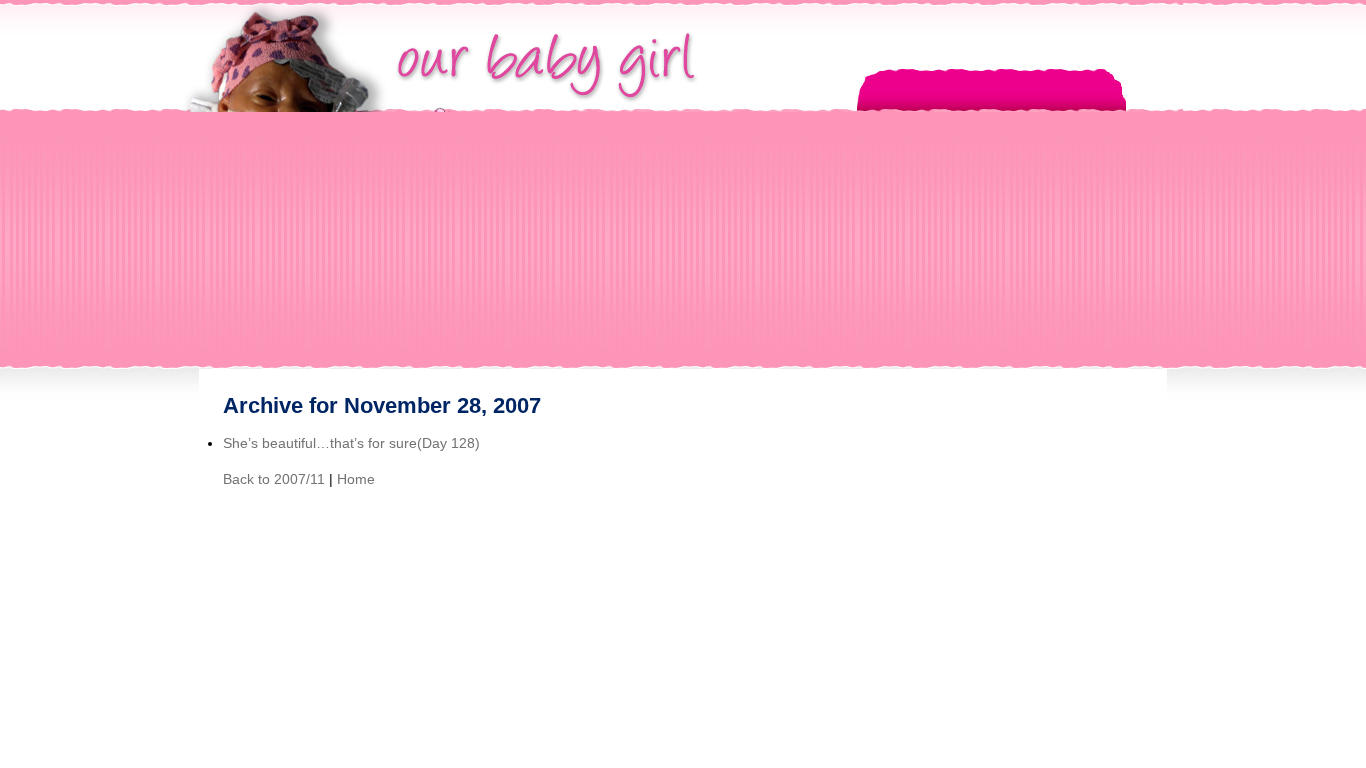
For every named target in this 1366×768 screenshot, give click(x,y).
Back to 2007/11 (274, 479)
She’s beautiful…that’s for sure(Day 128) (351, 443)
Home (356, 479)
